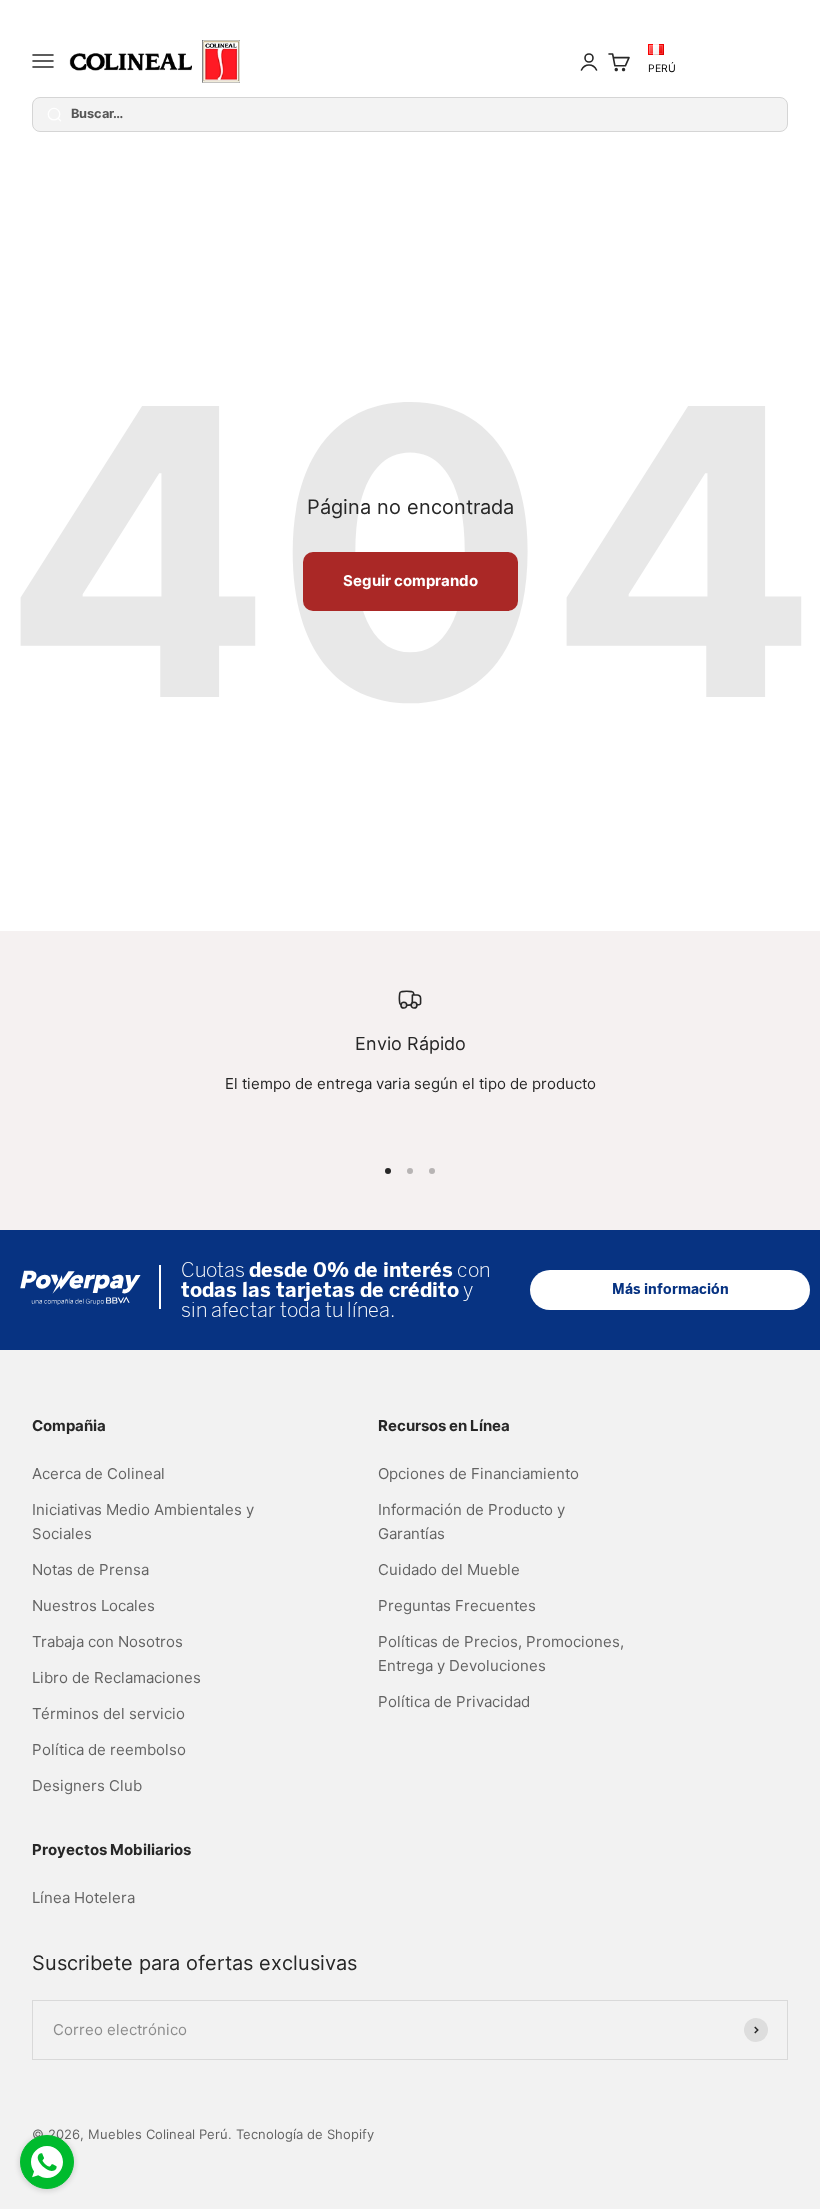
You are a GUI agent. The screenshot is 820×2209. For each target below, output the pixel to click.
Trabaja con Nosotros (107, 1641)
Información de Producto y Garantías (471, 1521)
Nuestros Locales (93, 1605)
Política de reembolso (109, 1749)
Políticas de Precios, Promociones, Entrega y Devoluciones (501, 1653)
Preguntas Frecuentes (457, 1605)
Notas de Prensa (90, 1569)
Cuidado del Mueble (449, 1569)
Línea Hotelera (83, 1897)
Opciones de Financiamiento (478, 1473)
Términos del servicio (108, 1713)
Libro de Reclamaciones (116, 1677)
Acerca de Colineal (98, 1473)
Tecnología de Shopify (305, 2134)
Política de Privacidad (454, 1701)
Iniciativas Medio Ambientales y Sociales (143, 1521)
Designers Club (87, 1785)
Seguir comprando (410, 580)
